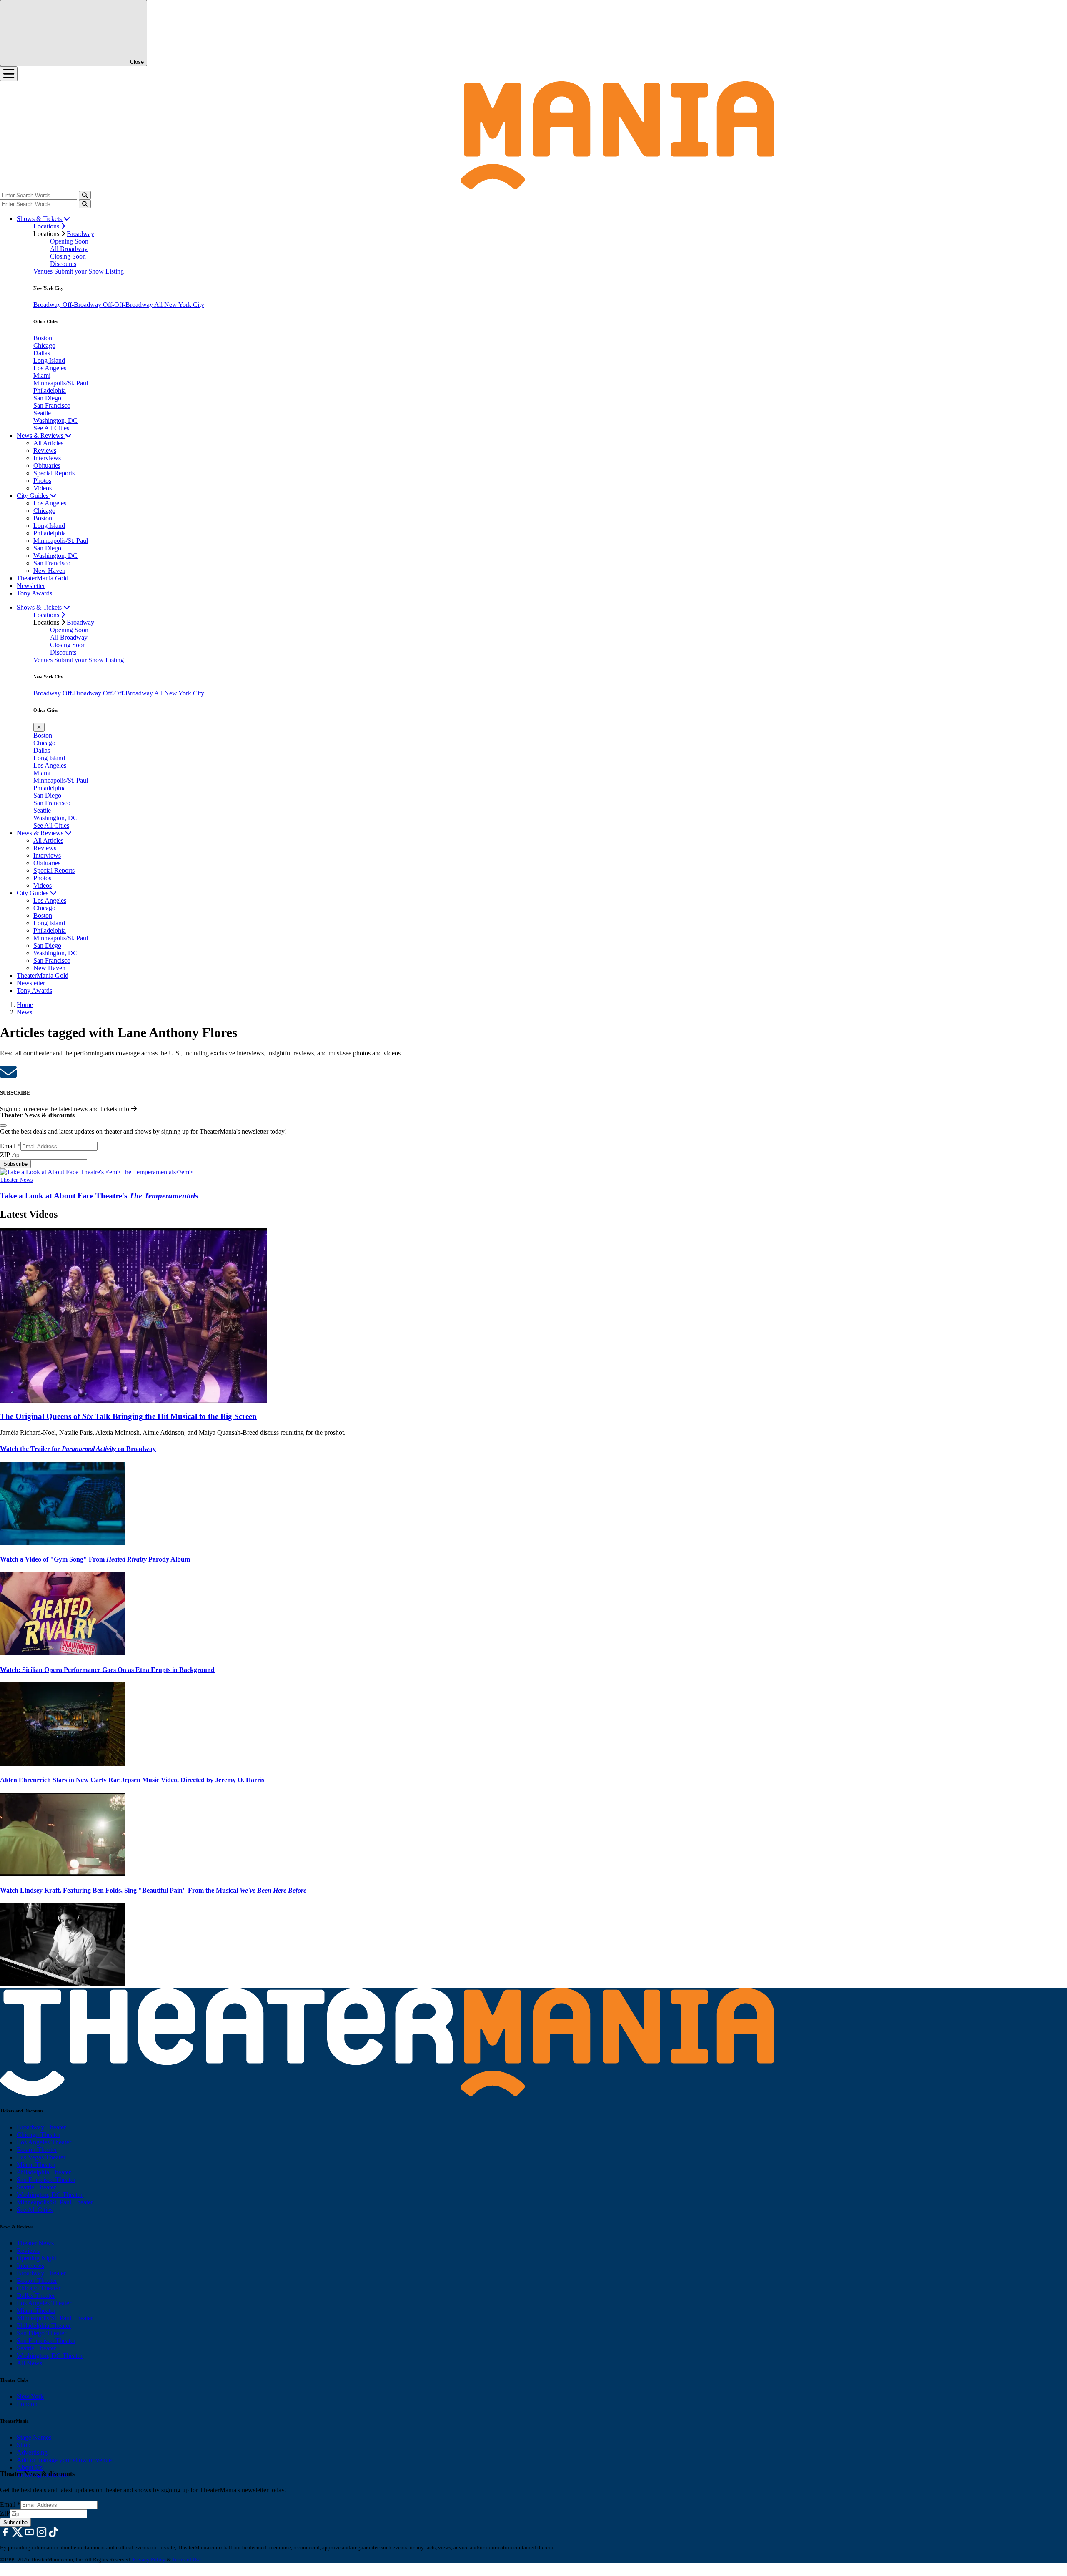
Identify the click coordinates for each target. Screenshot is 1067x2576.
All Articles (48, 443)
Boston (43, 338)
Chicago (44, 345)
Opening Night (36, 2258)
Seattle (42, 413)
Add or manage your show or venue (64, 2460)
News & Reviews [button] (41, 436)
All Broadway (69, 249)
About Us (30, 2467)
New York (30, 2396)
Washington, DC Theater (50, 2195)
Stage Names (34, 2437)
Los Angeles (50, 368)
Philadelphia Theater (44, 2172)
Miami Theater (36, 2165)
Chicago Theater (39, 2135)
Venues (44, 271)
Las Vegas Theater (41, 2157)
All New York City (179, 305)
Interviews (47, 458)
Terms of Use (187, 2560)
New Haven (49, 571)
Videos (43, 488)
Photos (42, 481)
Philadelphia (50, 390)
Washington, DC (55, 421)
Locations (47, 226)
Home (25, 1005)
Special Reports (54, 473)
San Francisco (52, 405)
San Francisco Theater (46, 2180)
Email (10, 1146)
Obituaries (47, 466)
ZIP (5, 1155)
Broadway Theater (41, 2127)
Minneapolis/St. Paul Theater (55, 2202)
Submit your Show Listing (89, 271)
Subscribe (15, 1164)
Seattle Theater (36, 2187)
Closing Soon (68, 256)
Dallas (42, 353)
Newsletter (31, 586)
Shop (24, 2445)
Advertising (32, 2452)
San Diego (47, 398)
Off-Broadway (83, 305)
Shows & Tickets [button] (40, 219)
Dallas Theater (36, 2296)
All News (29, 2363)
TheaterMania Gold (43, 578)
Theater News (16, 1180)
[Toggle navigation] (9, 74)
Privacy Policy (149, 2560)
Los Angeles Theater (44, 2142)
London (27, 2404)
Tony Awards (34, 593)
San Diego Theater (41, 2333)
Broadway (80, 234)
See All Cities (51, 428)
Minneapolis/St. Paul (61, 383)
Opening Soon (69, 241)
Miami (42, 375)
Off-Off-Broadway (129, 305)
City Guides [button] (33, 496)
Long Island (49, 360)
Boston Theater (37, 2150)
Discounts (63, 264)
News (24, 1012)
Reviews (45, 451)
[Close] (3, 1125)
